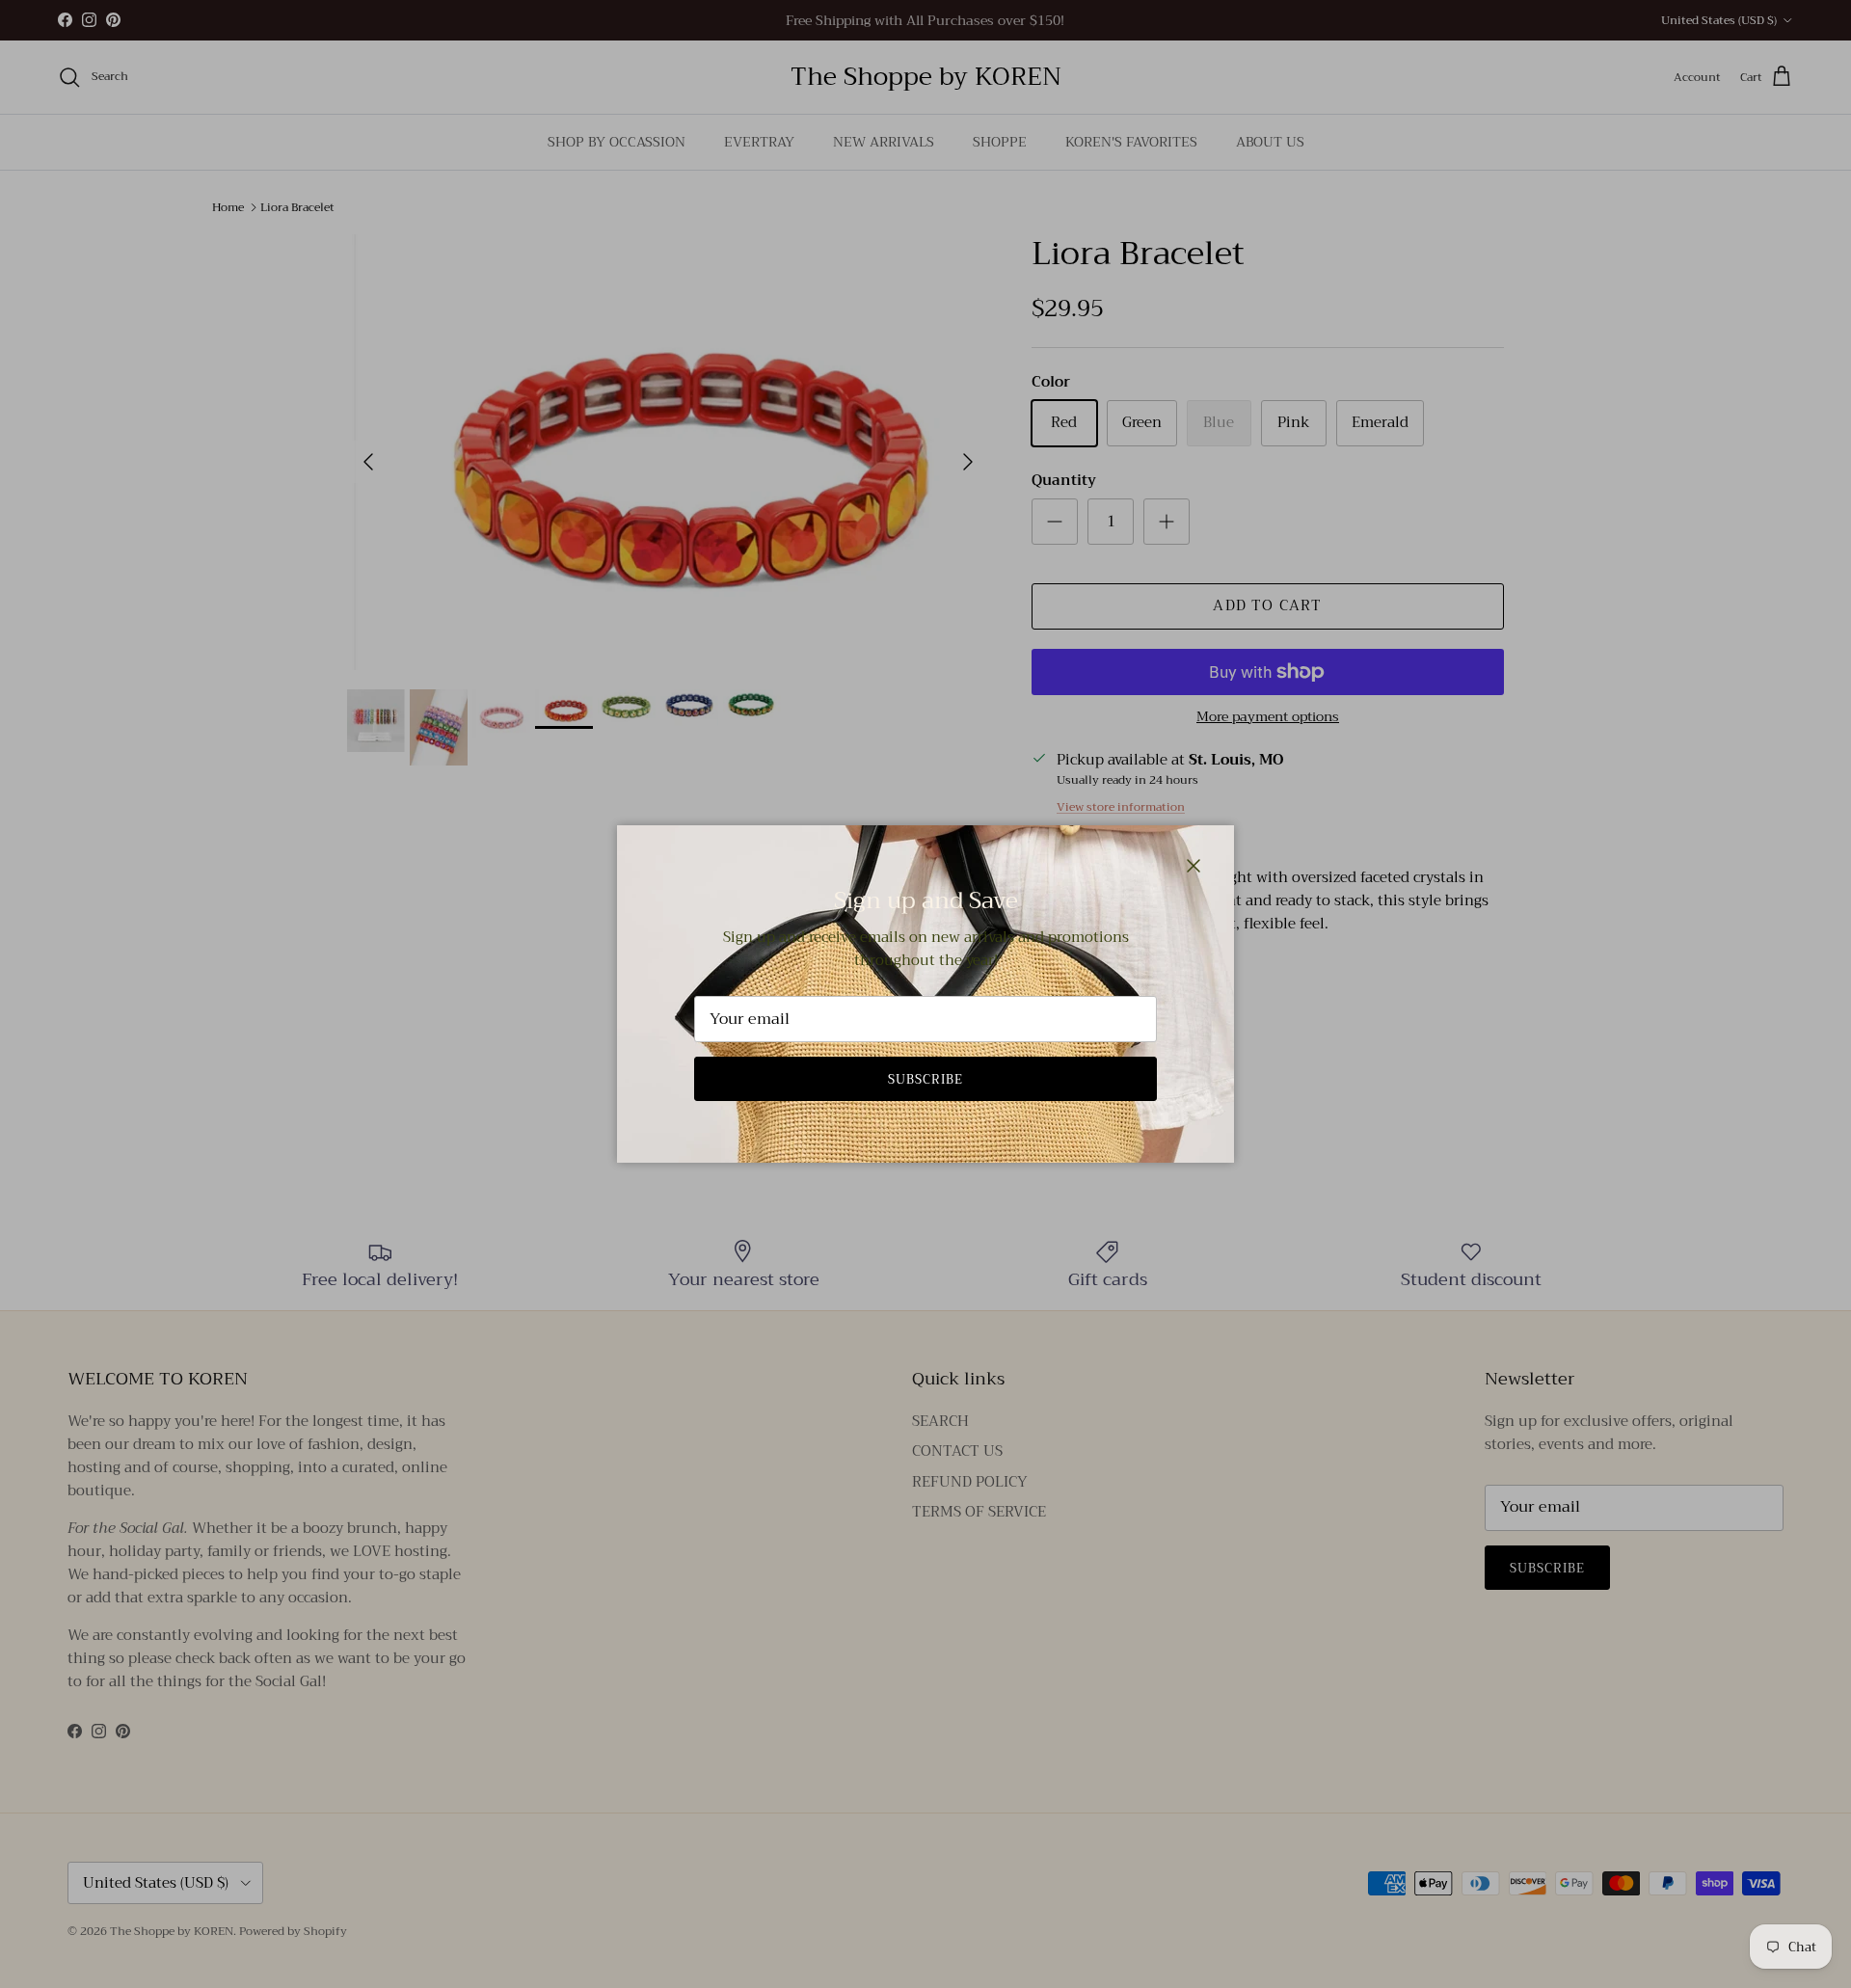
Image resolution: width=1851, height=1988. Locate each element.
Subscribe (925, 1079)
